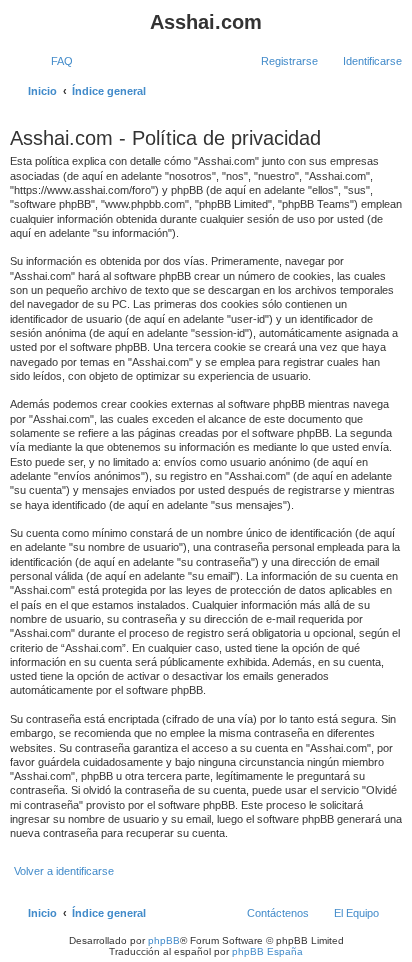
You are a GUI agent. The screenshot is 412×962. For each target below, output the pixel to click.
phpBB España (267, 951)
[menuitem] (53, 61)
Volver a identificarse (64, 871)
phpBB (164, 940)
